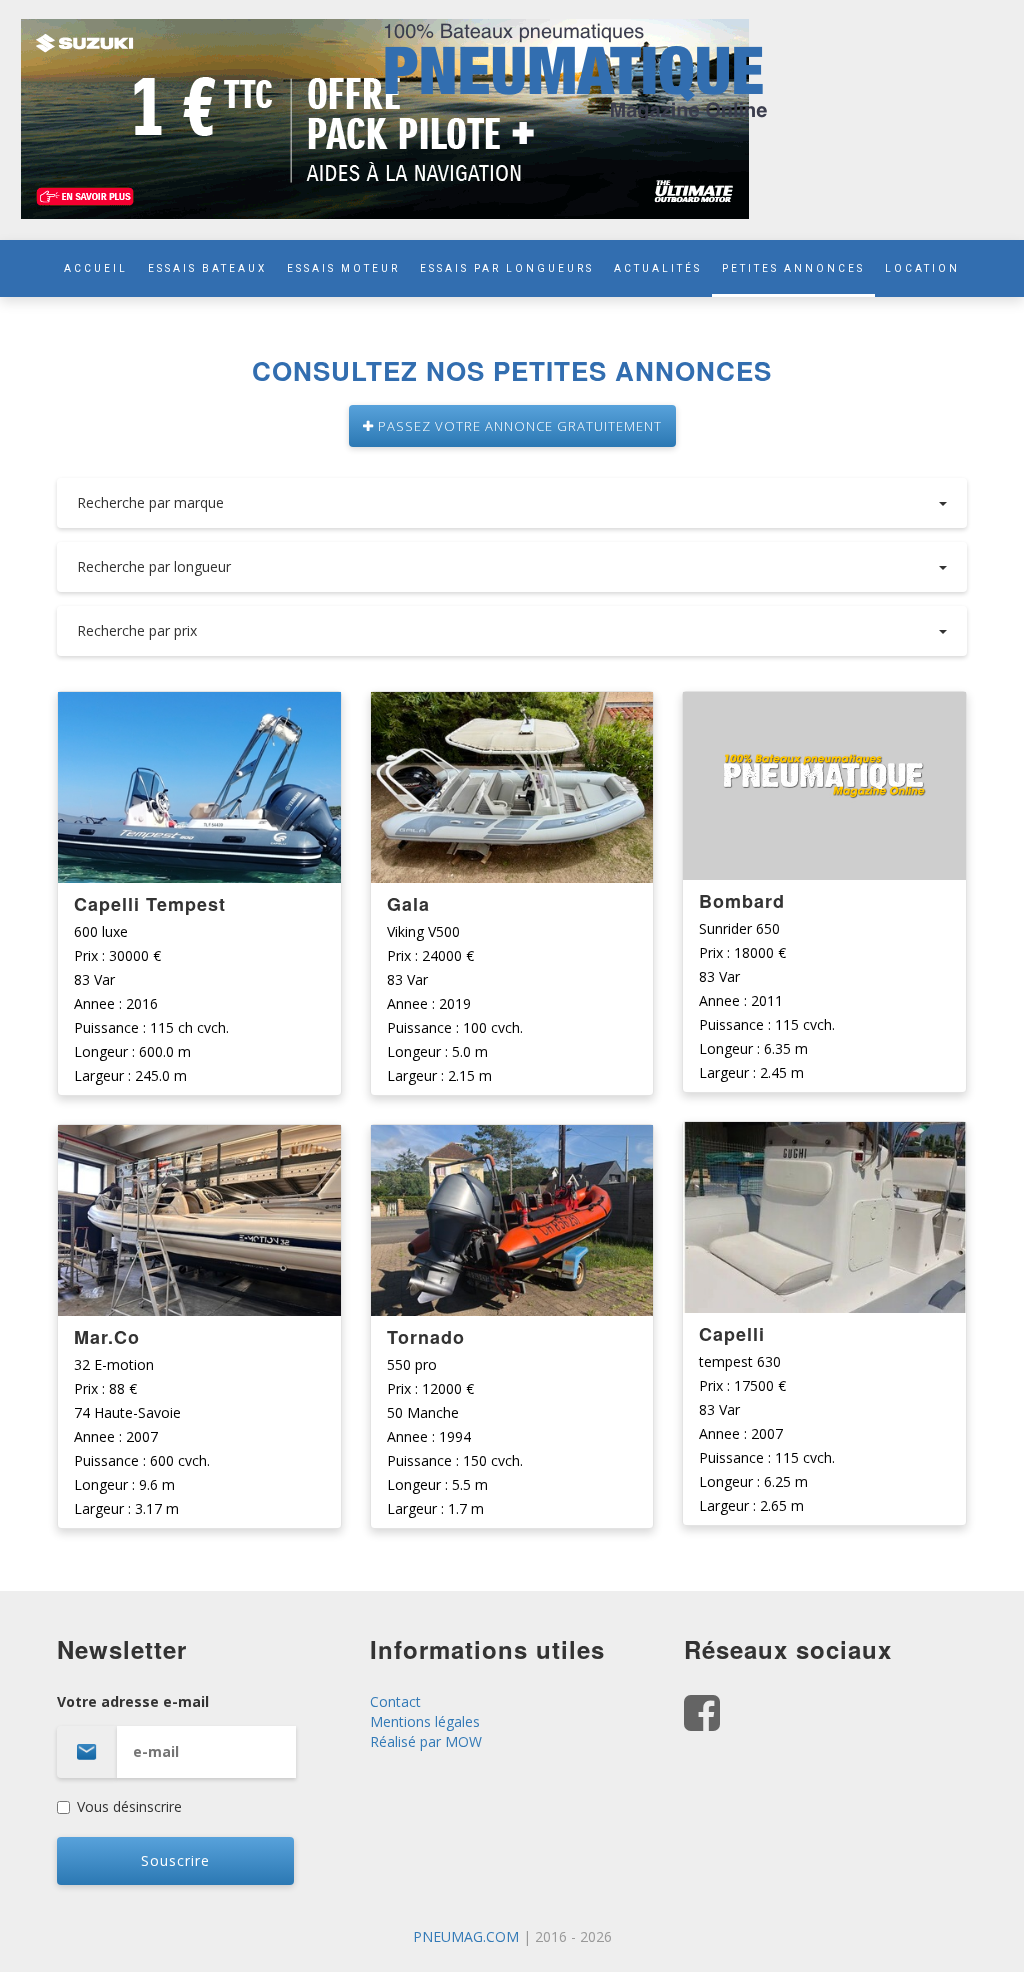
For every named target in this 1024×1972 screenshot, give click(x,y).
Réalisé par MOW (426, 1741)
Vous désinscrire (129, 1806)
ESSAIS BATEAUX (207, 268)
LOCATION (922, 268)
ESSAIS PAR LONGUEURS (507, 268)
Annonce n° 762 (824, 1138)
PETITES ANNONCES (793, 268)
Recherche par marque (150, 502)
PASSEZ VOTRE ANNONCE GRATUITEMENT (518, 426)
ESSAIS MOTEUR (343, 268)
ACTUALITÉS (658, 268)
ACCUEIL (96, 268)
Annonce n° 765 (512, 708)
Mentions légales (425, 1721)
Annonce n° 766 (199, 1141)
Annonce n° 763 (824, 708)
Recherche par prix (137, 630)
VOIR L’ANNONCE (199, 788)
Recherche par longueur (154, 566)
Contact (395, 1701)
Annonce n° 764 (512, 1141)
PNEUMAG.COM (466, 1936)
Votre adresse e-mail (133, 1701)
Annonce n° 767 (199, 708)
